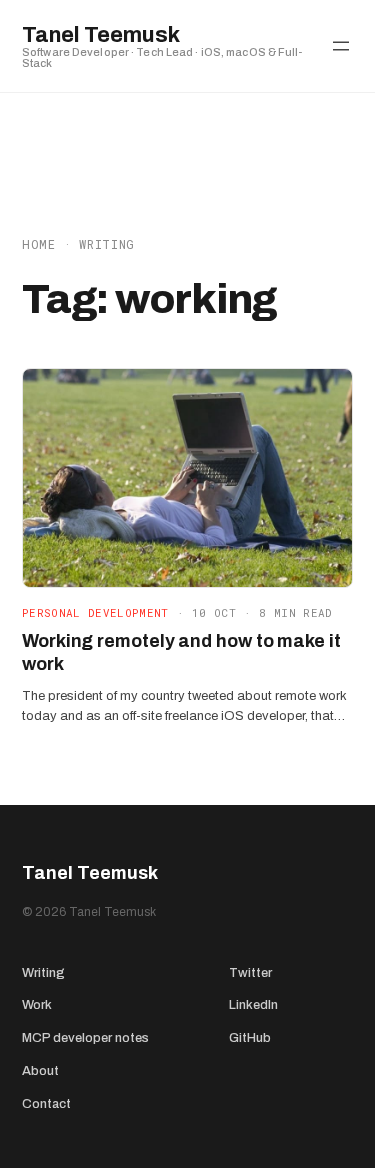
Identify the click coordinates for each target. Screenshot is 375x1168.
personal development (95, 612)
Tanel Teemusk (101, 35)
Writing (107, 244)
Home (39, 244)
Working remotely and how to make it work (181, 652)
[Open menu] (341, 46)
